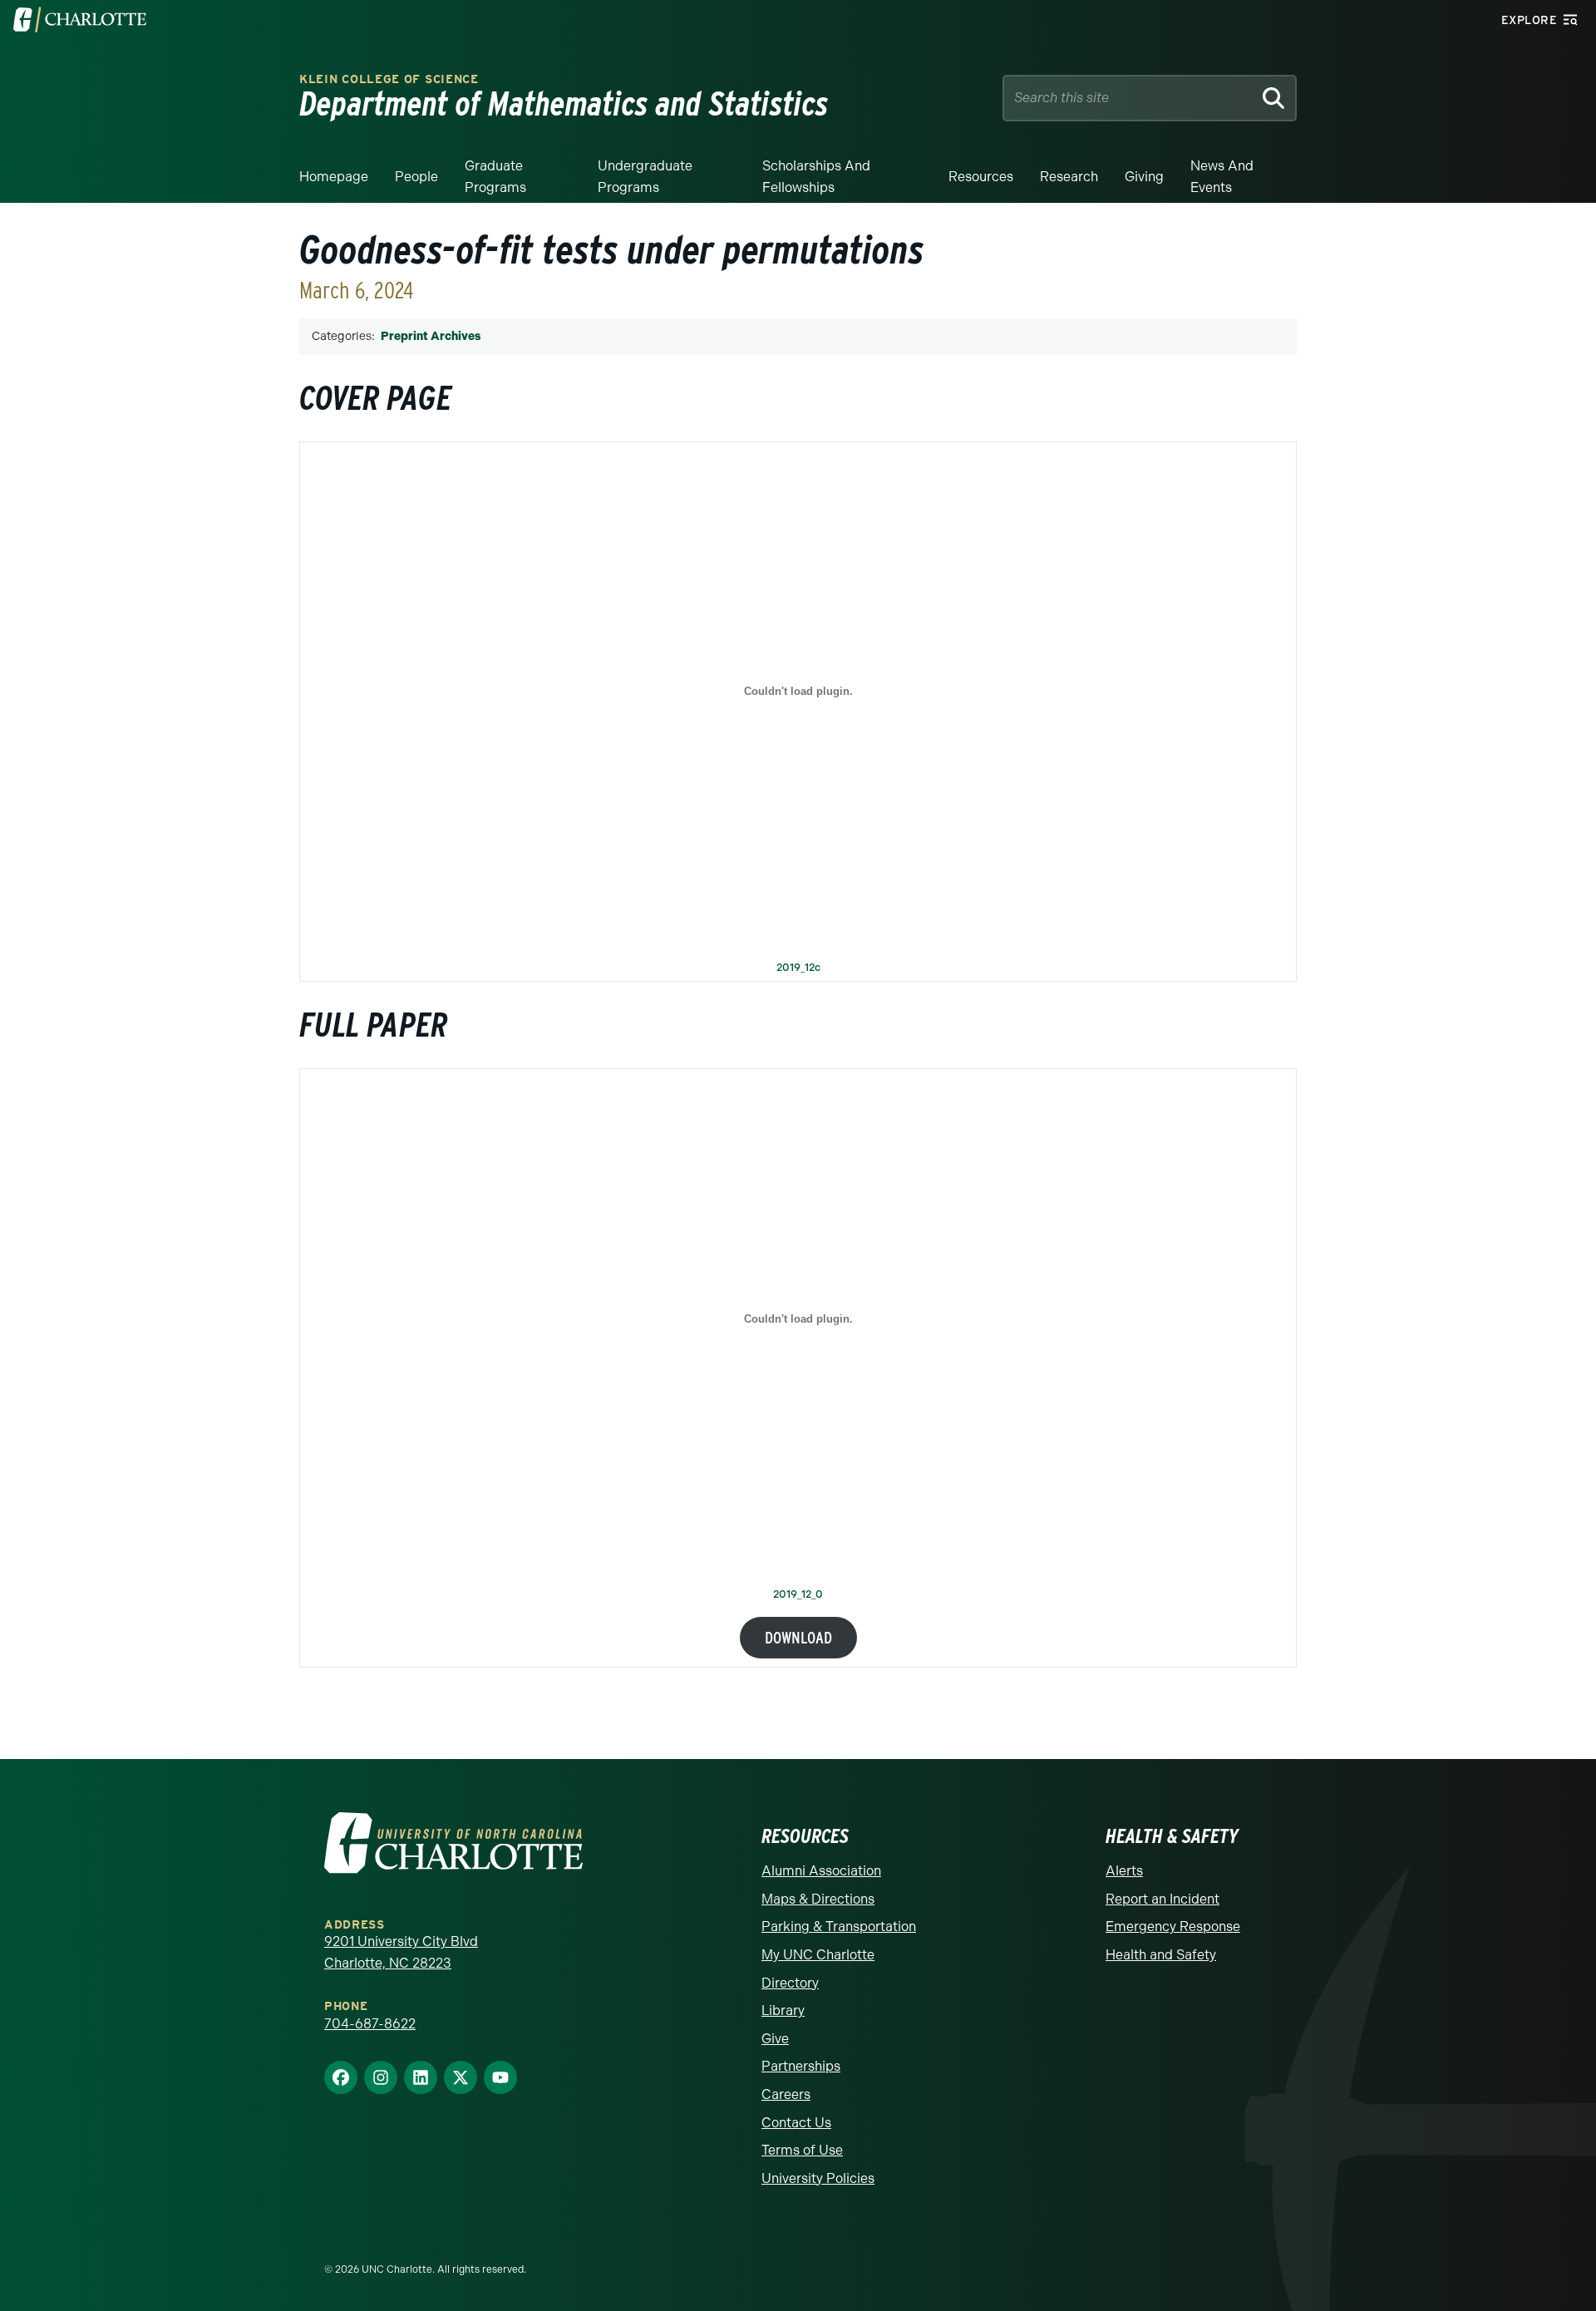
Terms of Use (802, 2150)
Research (1069, 177)
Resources (981, 177)
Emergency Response (1173, 1927)
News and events (1222, 177)
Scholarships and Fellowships (816, 177)
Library (783, 2010)
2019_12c (798, 968)
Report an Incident (1163, 1899)
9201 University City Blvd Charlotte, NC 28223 (401, 1952)
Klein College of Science (389, 79)
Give (775, 2039)
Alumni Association (821, 1871)
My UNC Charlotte (818, 1955)
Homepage (334, 177)
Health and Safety (1161, 1955)
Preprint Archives (431, 336)
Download (798, 1638)
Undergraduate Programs (645, 177)
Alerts (1124, 1871)
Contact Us (796, 2123)
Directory (790, 1983)
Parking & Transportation (839, 1927)
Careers (786, 2094)
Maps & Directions (818, 1899)
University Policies (818, 2178)
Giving (1144, 177)
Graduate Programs (495, 177)
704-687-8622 (370, 2024)
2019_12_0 (798, 1595)
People (416, 177)
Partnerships (801, 2066)
